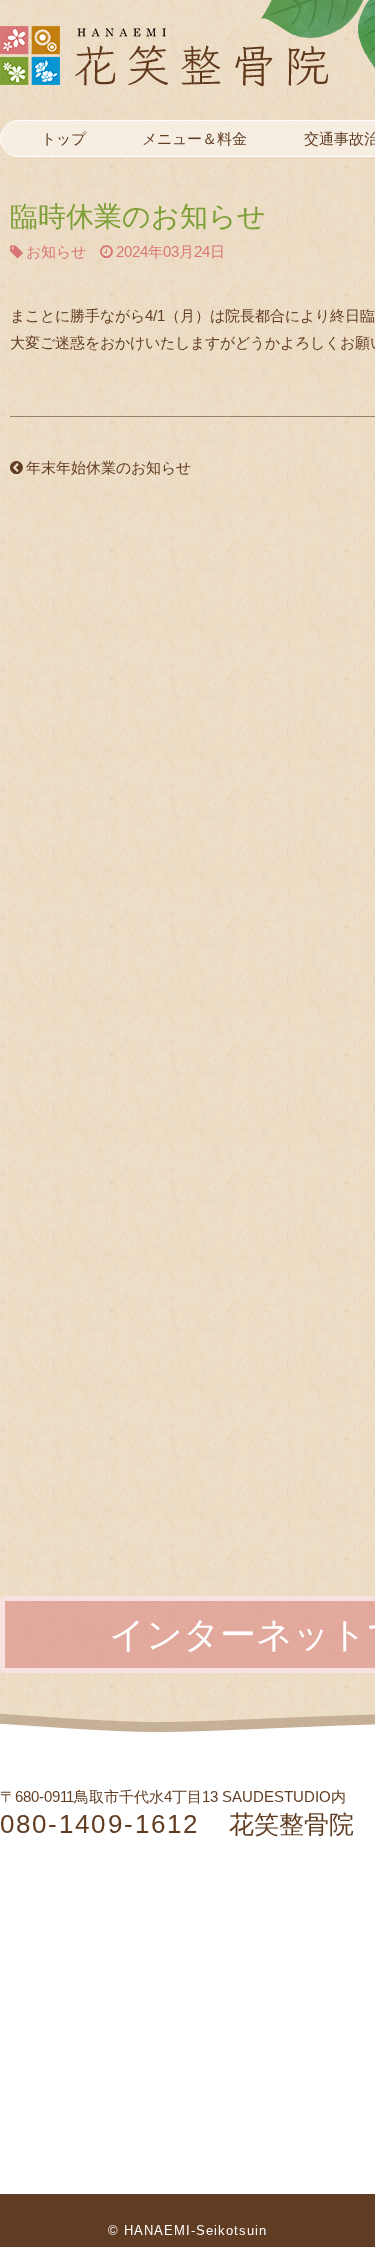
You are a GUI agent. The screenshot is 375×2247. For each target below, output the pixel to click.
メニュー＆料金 (194, 138)
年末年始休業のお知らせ (108, 467)
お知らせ (56, 251)
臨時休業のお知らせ (138, 216)
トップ (63, 138)
